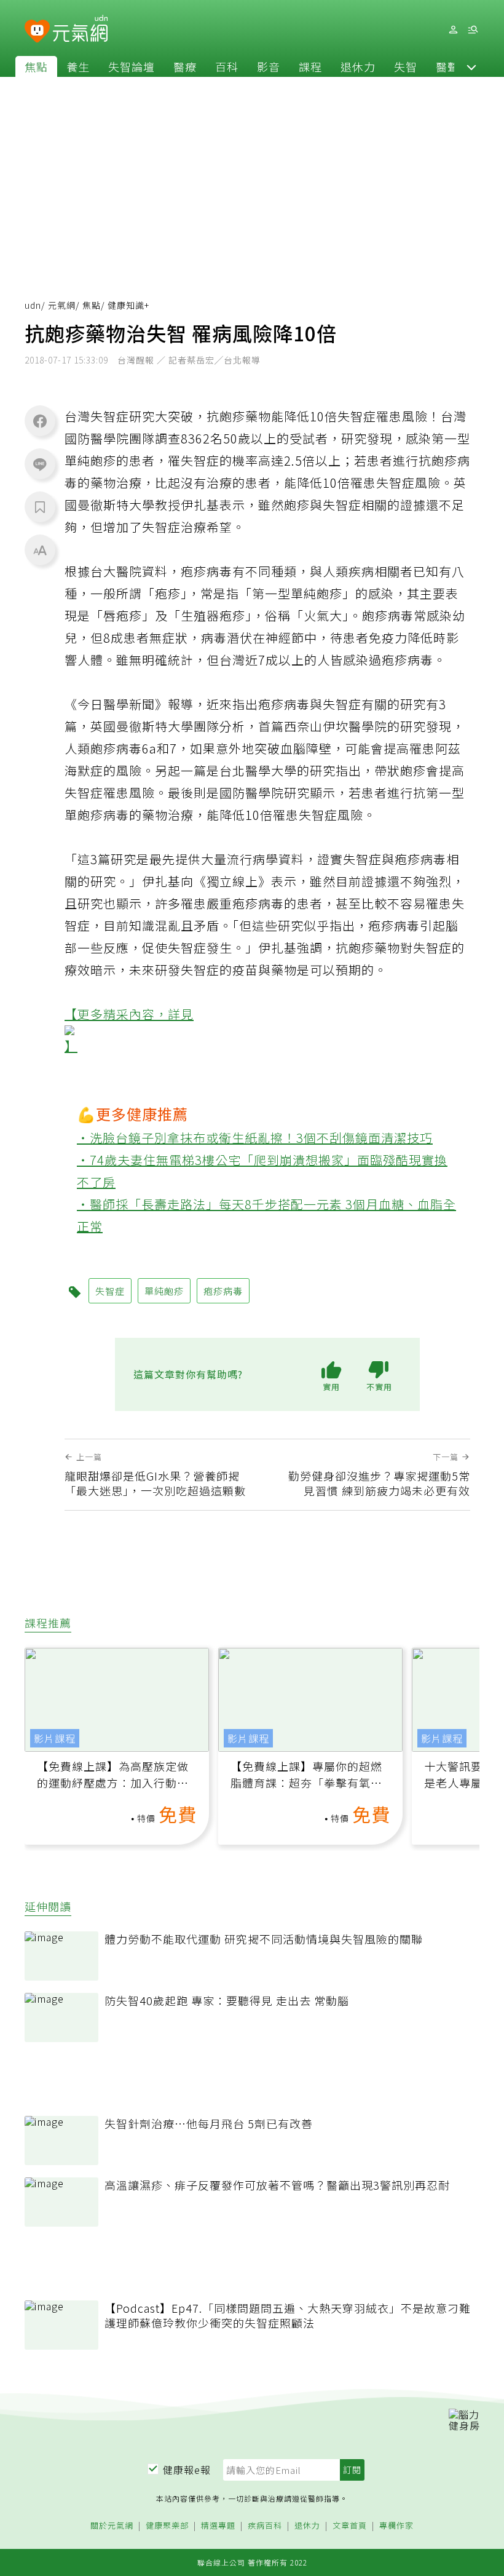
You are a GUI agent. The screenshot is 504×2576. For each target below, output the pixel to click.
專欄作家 (396, 2526)
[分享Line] (40, 464)
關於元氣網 (112, 2526)
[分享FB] (40, 421)
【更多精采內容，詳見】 (129, 1030)
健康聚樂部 (167, 2526)
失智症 (110, 1291)
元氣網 (62, 305)
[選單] (473, 30)
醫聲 (447, 66)
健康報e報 (187, 2470)
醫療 (185, 66)
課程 (310, 66)
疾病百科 (265, 2526)
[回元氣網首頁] (80, 30)
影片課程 (55, 1738)
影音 (269, 66)
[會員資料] (453, 30)
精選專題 (218, 2526)
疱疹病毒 (223, 1291)
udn (33, 305)
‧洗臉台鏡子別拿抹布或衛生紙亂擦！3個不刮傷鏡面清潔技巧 (255, 1138)
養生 (78, 66)
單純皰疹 (164, 1291)
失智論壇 (132, 66)
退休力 (358, 66)
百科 (227, 66)
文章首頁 (350, 2526)
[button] (471, 66)
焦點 (36, 66)
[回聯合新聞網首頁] (37, 32)
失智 (406, 66)
